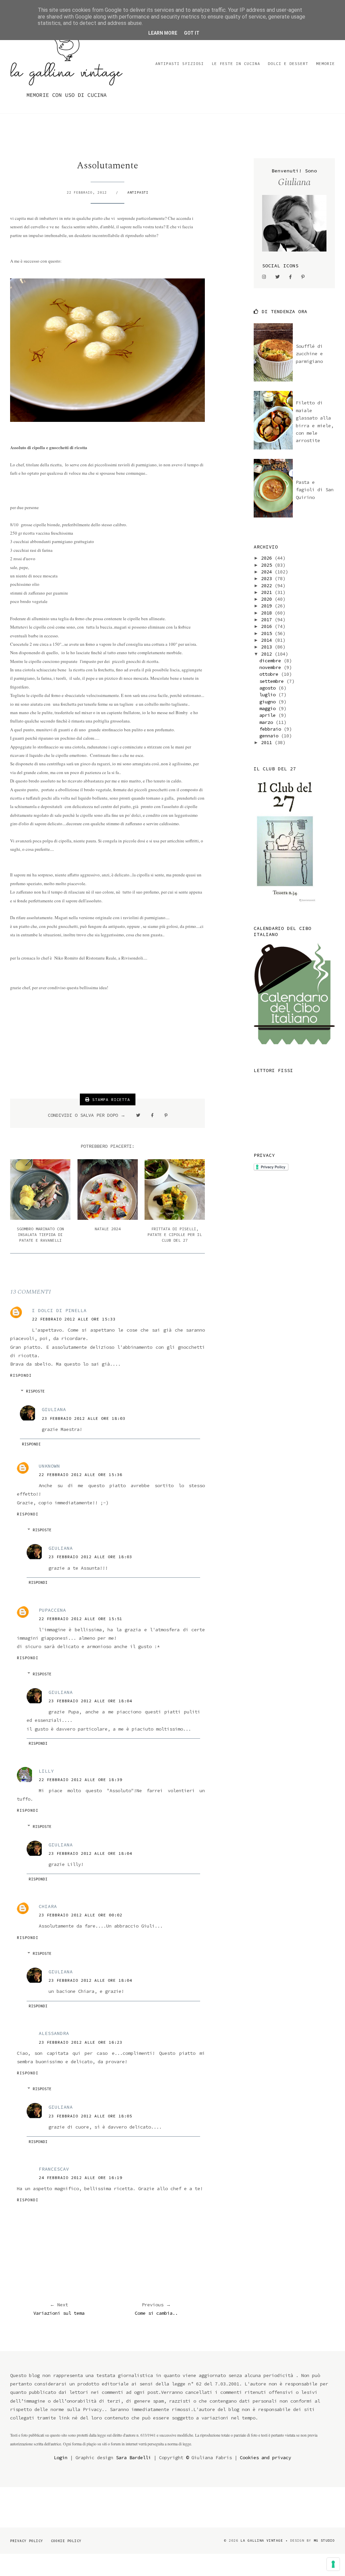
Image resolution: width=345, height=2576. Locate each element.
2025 (268, 565)
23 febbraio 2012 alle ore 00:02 (81, 1915)
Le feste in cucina (236, 63)
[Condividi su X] (138, 1115)
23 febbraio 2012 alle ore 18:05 (90, 2116)
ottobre (270, 674)
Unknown (49, 1466)
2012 (268, 654)
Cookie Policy (66, 2541)
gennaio (270, 736)
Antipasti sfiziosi (180, 63)
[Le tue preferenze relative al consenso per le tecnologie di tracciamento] (333, 2564)
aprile (269, 715)
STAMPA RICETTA (110, 1099)
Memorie (325, 63)
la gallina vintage (262, 2540)
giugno (269, 702)
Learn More (163, 33)
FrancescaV (54, 2169)
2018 (268, 613)
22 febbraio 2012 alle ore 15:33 (74, 1319)
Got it (192, 33)
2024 (268, 572)
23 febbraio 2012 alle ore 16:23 (81, 2042)
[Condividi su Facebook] (152, 1115)
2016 (268, 626)
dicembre (272, 661)
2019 (268, 606)
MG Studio (324, 2540)
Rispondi (21, 1375)
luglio (269, 695)
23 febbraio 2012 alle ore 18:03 (84, 1418)
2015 (268, 633)
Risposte (35, 1391)
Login (61, 2457)
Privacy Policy (27, 2541)
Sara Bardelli (133, 2457)
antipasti (138, 192)
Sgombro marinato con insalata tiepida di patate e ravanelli (40, 1234)
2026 (268, 558)
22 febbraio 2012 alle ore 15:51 (81, 1619)
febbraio (272, 729)
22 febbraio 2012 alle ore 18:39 (81, 1780)
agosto (269, 688)
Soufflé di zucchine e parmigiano (309, 354)
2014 (268, 640)
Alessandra (54, 2033)
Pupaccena (52, 1610)
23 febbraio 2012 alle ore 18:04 (90, 1701)
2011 (268, 742)
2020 (268, 599)
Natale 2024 (108, 1229)
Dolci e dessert (288, 63)
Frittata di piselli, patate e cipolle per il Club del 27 (175, 1234)
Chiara (48, 1906)
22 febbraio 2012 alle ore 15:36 (81, 1475)
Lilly (46, 1771)
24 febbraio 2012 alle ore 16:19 (81, 2178)
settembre (273, 681)
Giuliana (54, 1409)
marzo (268, 722)
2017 (268, 620)
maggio (269, 708)
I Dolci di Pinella (59, 1310)
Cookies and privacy (265, 2457)
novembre (272, 667)
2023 (268, 578)
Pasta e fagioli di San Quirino (315, 490)
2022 (268, 586)
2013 (268, 647)
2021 (268, 592)
